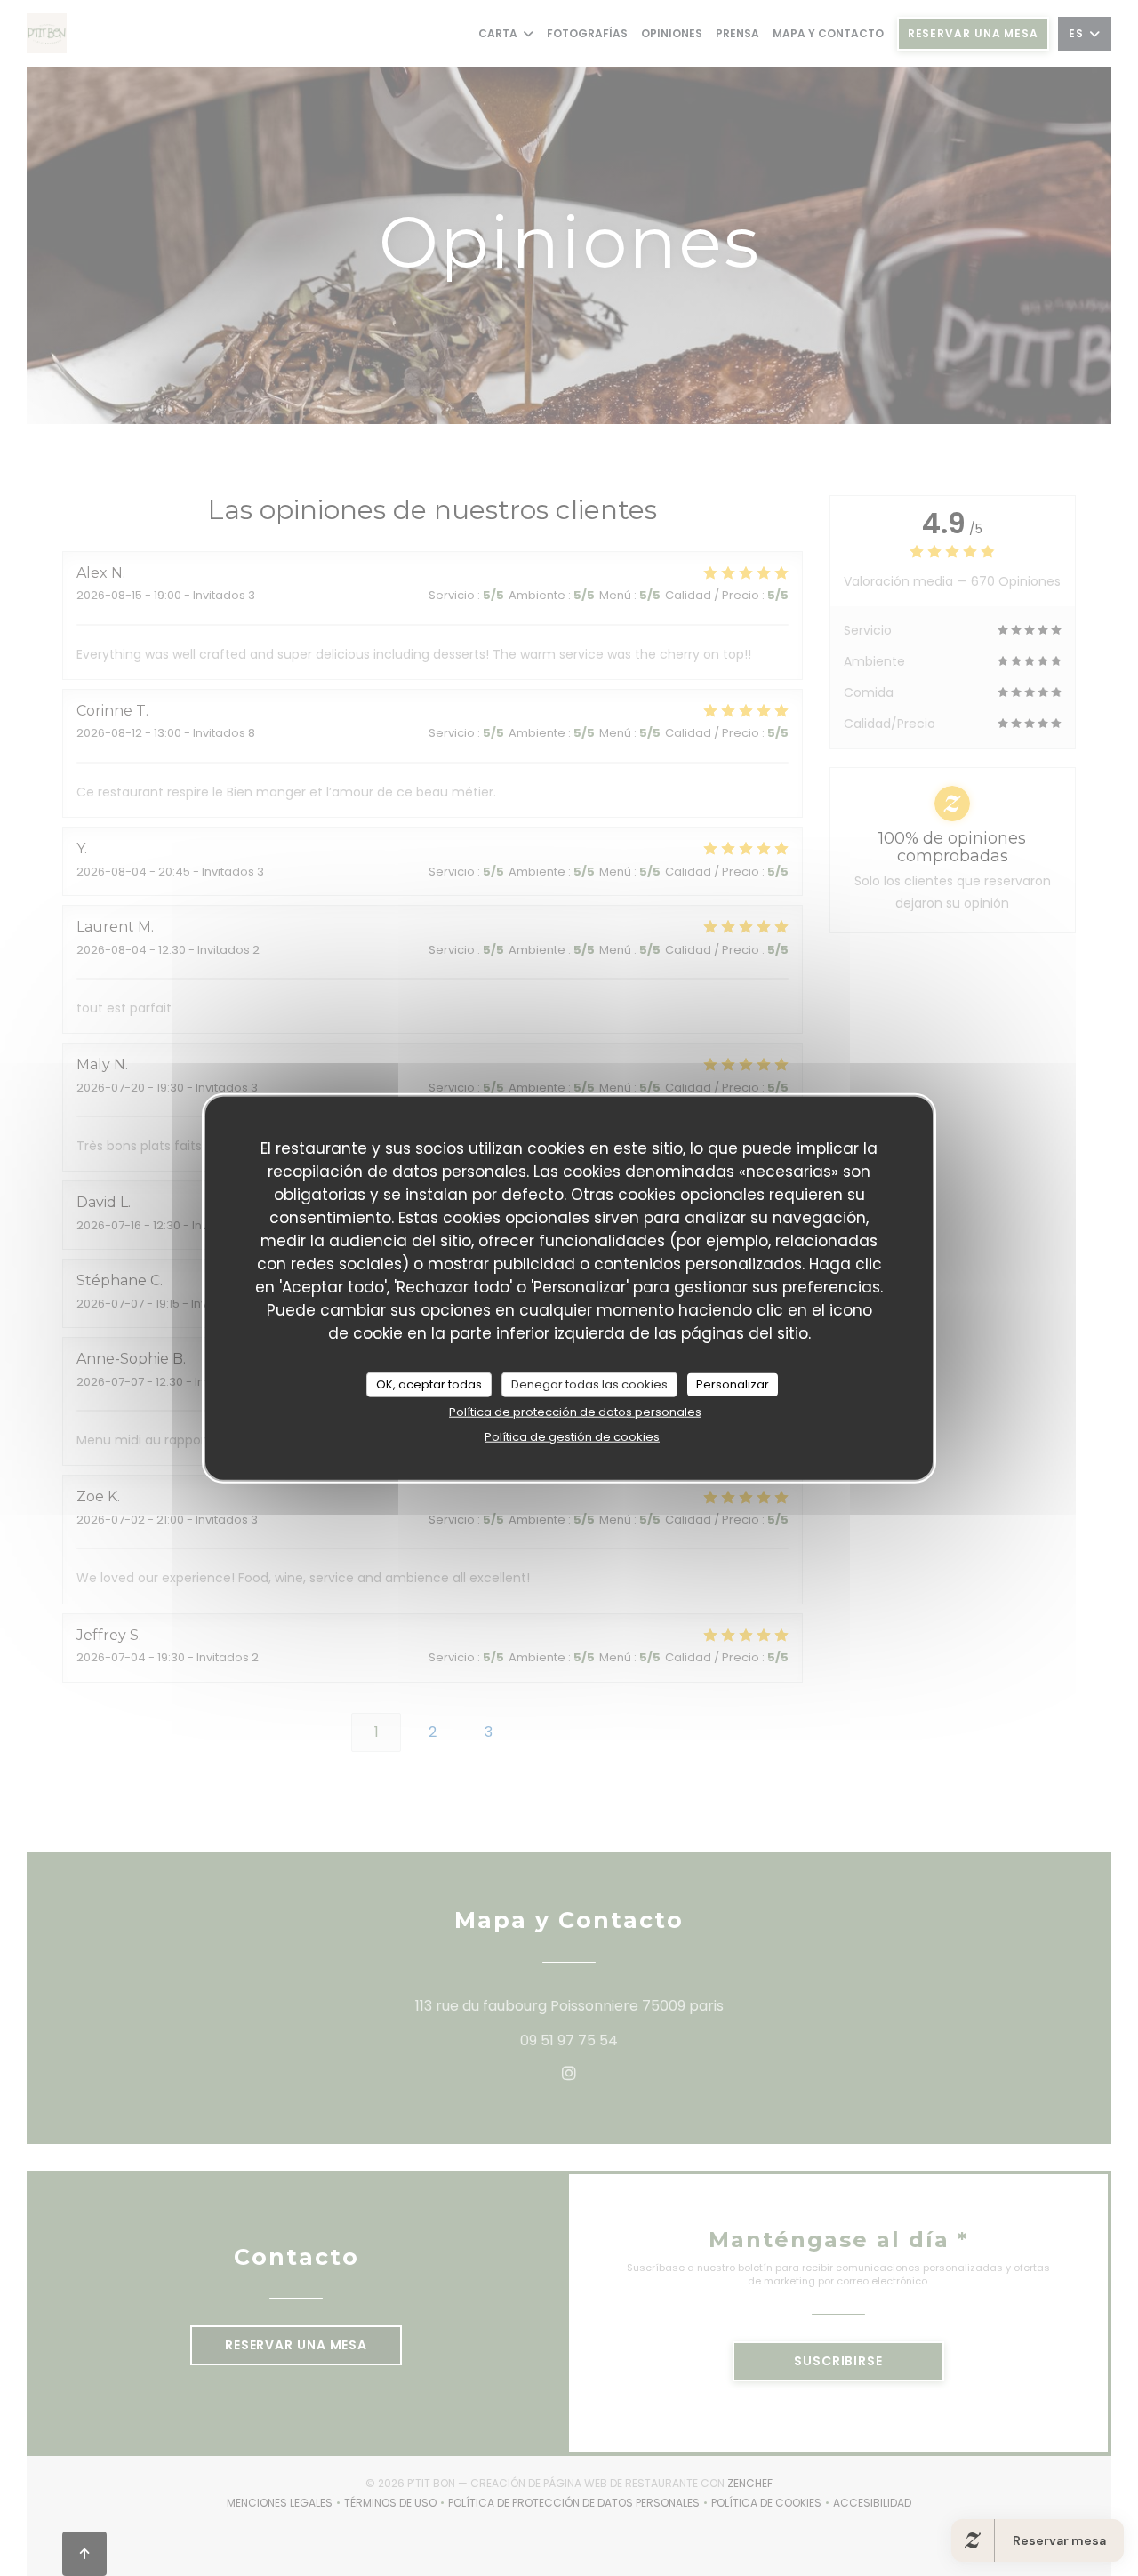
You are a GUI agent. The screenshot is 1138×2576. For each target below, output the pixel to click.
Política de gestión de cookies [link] (572, 1436)
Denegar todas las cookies (589, 1384)
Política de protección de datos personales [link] (575, 1411)
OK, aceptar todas (429, 1384)
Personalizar (733, 1384)
